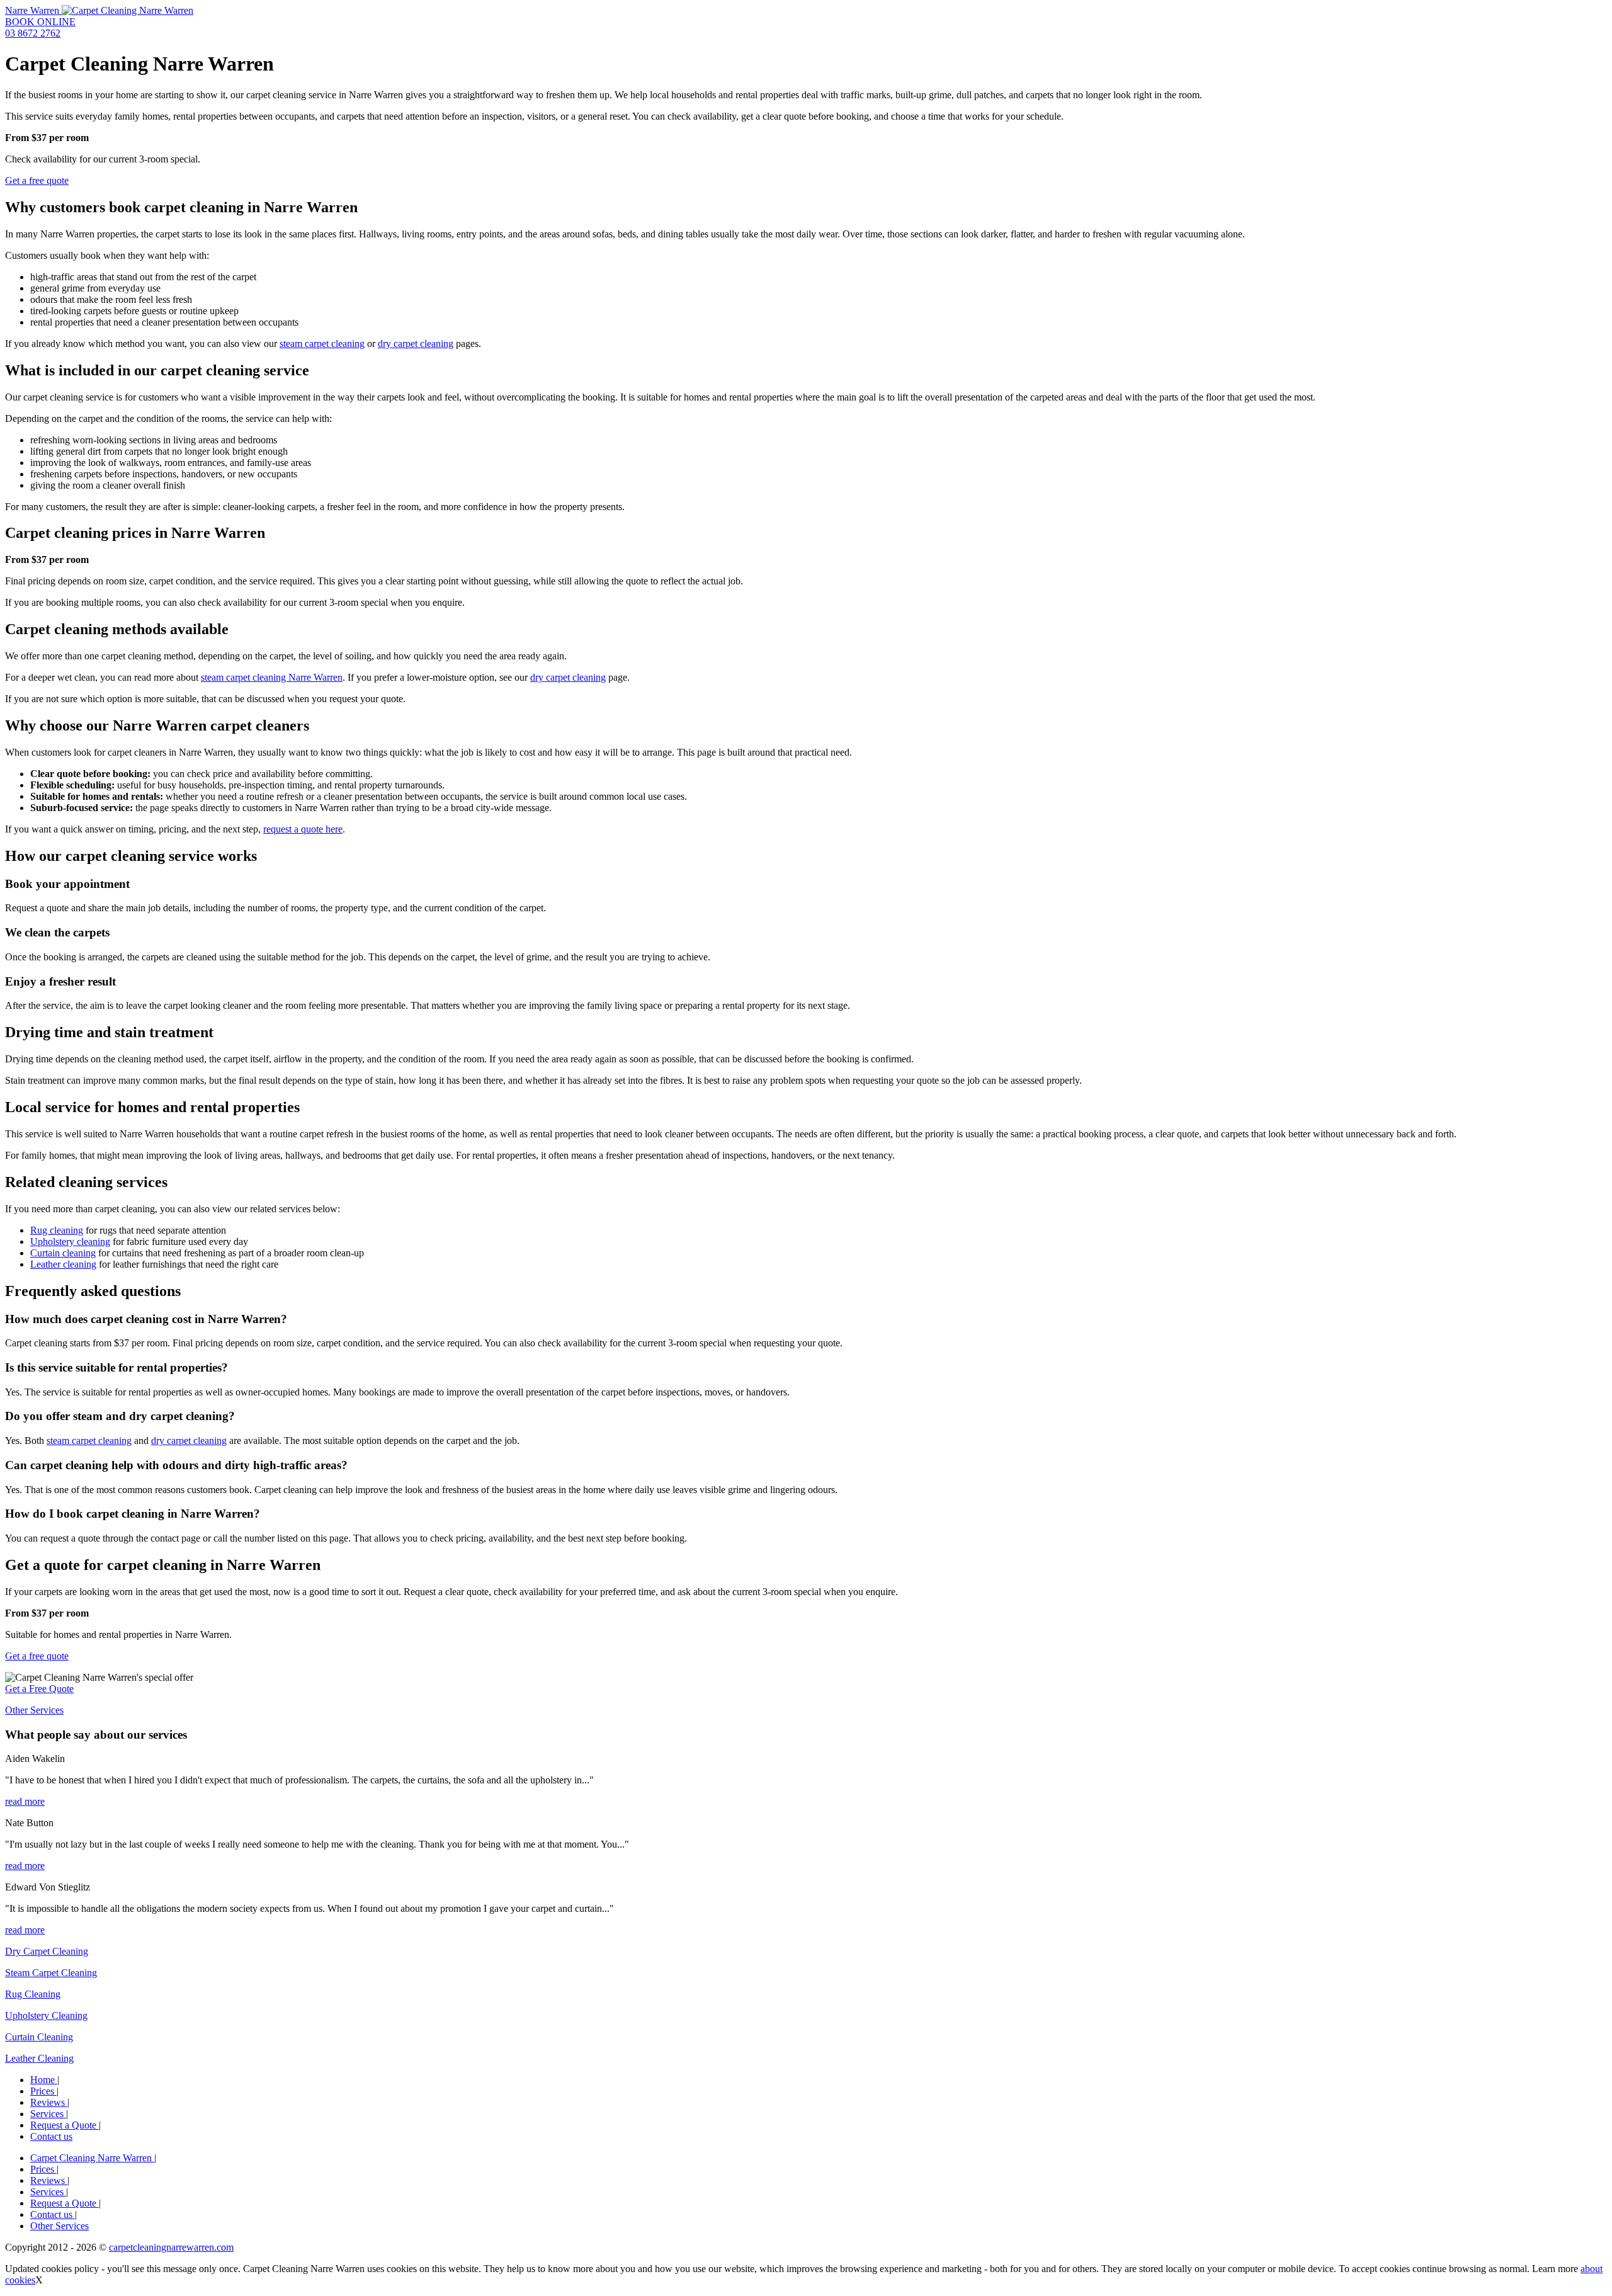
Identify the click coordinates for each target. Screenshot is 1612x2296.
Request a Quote (65, 2125)
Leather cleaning (63, 1264)
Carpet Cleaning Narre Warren (92, 2158)
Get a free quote (37, 180)
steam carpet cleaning (322, 344)
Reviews (49, 2102)
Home (44, 2080)
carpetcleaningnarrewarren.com (171, 2247)
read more (25, 1801)
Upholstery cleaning (70, 1242)
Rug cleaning (57, 1230)
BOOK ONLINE (40, 22)
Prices (43, 2091)
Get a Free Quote (39, 1689)
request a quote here (303, 829)
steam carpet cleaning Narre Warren (272, 677)
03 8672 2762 (33, 33)
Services (48, 2114)
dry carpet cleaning (416, 344)
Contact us (51, 2136)
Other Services (34, 1710)
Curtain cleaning (63, 1253)
